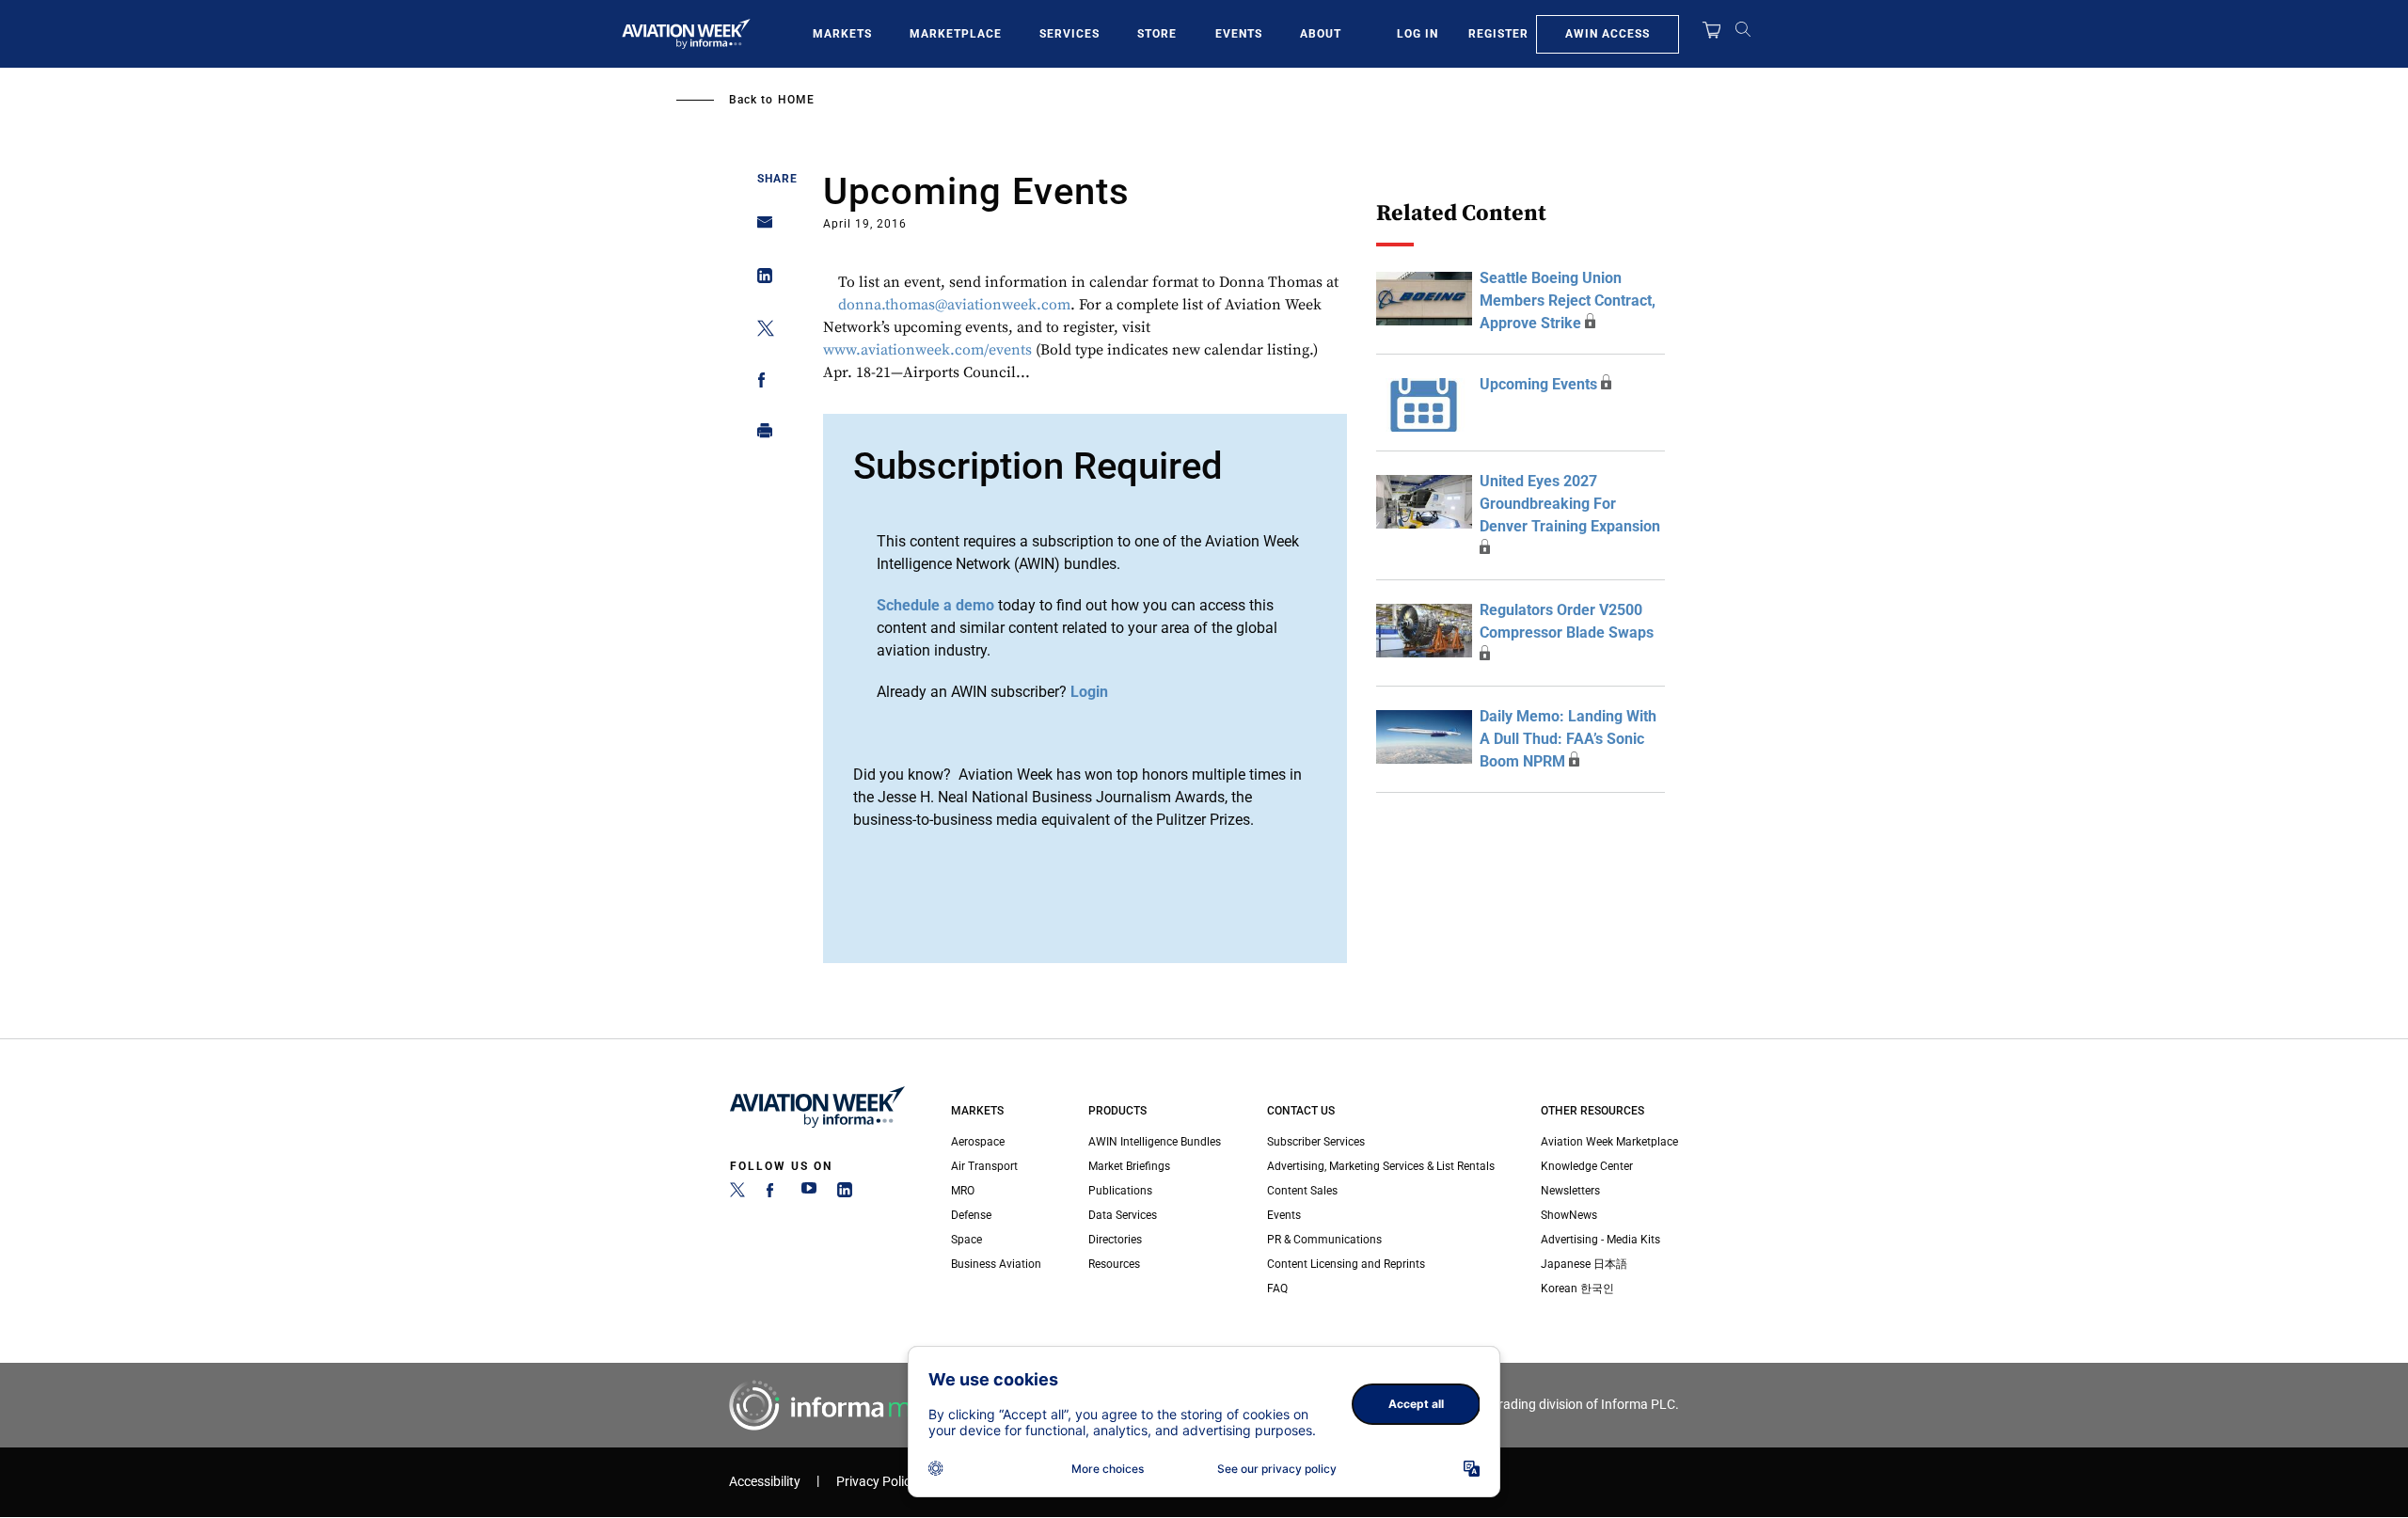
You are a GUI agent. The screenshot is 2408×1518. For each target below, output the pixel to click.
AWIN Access (1608, 34)
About (1321, 34)
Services (1069, 34)
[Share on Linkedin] (760, 280)
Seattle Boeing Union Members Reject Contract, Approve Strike (1568, 300)
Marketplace (956, 34)
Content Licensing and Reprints (1346, 1264)
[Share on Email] (760, 228)
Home (796, 100)
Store (1157, 34)
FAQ (1277, 1289)
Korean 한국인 (1577, 1289)
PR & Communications (1324, 1240)
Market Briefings (1129, 1166)
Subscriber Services (1316, 1142)
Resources (1114, 1264)
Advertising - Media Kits (1600, 1240)
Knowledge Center (1587, 1166)
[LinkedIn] (845, 1194)
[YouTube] (809, 1194)
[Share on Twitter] (760, 332)
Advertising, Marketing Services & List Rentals (1381, 1166)
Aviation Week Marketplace (1609, 1142)
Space (966, 1240)
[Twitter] (737, 1194)
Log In (1418, 34)
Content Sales (1302, 1191)
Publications (1120, 1191)
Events (1239, 34)
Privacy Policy (877, 1482)
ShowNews (1569, 1215)
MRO (963, 1191)
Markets (842, 34)
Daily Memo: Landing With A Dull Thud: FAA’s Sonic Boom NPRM (1568, 739)
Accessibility (765, 1482)
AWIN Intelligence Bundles (1155, 1142)
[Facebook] (773, 1194)
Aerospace (978, 1142)
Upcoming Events (1538, 384)
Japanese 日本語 (1584, 1264)
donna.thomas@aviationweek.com (954, 305)
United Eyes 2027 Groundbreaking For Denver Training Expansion (1570, 504)
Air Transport (984, 1166)
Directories (1115, 1240)
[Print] (760, 435)
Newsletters (1570, 1191)
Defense (971, 1215)
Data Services (1123, 1215)
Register (1498, 34)
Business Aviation (996, 1264)
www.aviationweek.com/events (927, 350)
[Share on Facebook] (760, 383)
